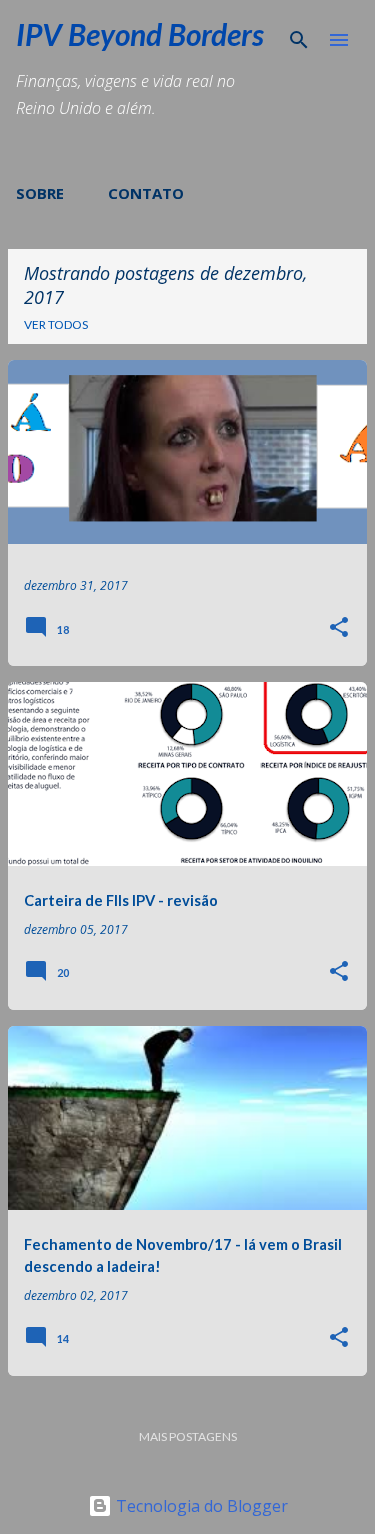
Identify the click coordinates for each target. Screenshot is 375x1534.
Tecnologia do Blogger (200, 1506)
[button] (339, 628)
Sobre (40, 193)
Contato (146, 193)
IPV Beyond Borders (140, 34)
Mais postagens (188, 1436)
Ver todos (56, 324)
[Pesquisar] (299, 40)
